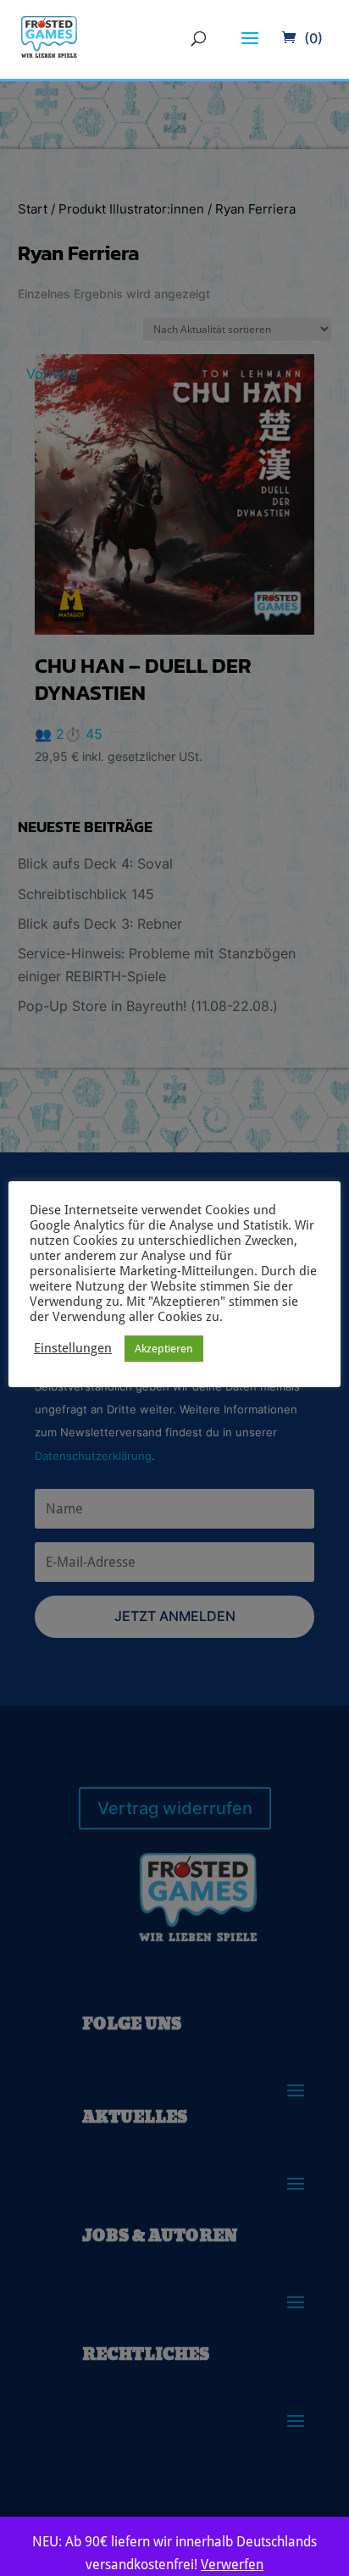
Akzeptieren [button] (164, 1349)
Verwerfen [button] (232, 2565)
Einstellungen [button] (73, 1348)
